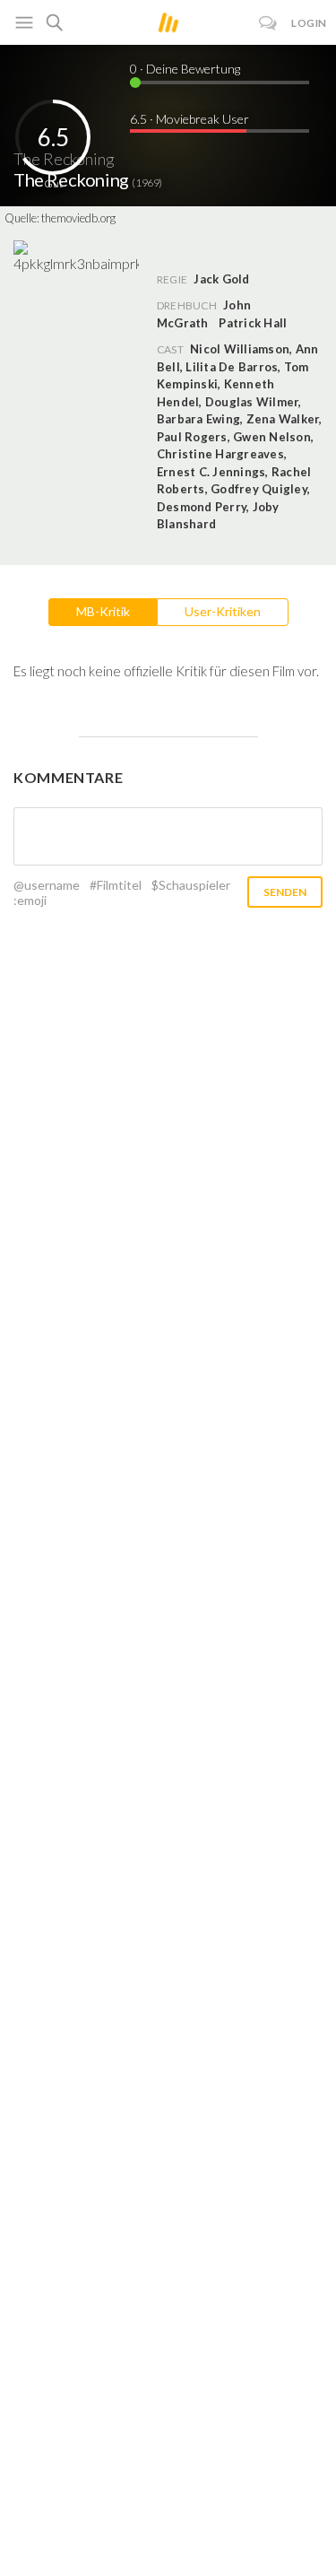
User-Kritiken (223, 611)
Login (309, 23)
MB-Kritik (103, 611)
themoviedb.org (78, 218)
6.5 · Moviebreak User (190, 119)
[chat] (268, 23)
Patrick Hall (253, 323)
